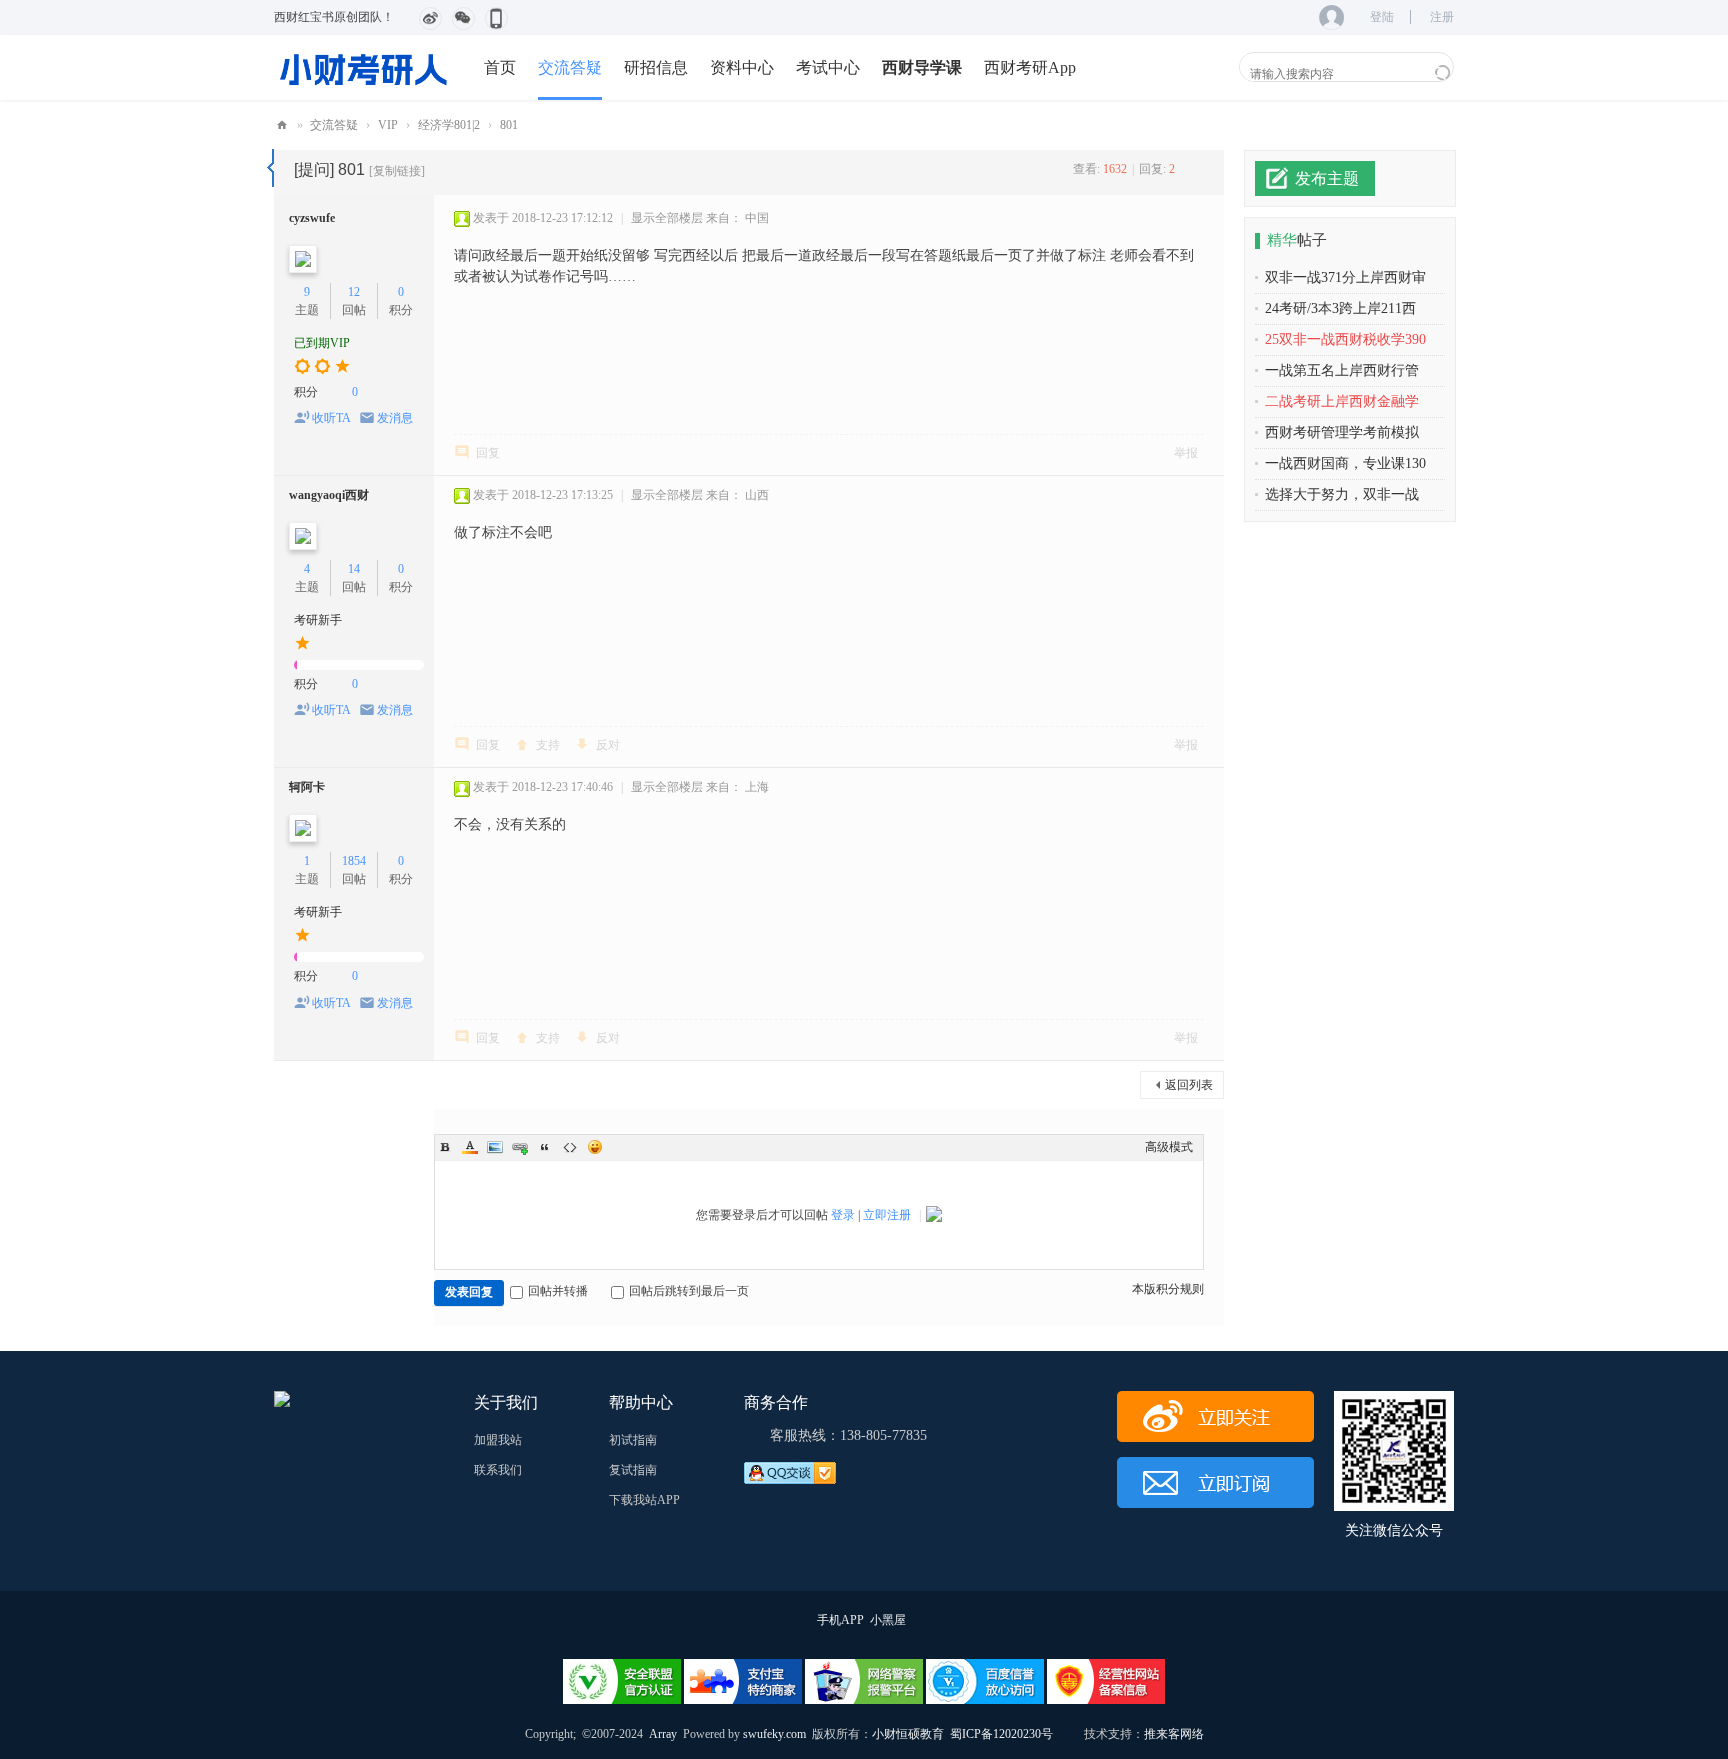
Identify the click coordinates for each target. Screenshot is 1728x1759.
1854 (354, 861)
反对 (608, 745)
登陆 (1382, 17)
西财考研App (1030, 67)
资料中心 (742, 67)
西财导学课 (922, 67)
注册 (1442, 17)
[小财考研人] (364, 67)
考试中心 (828, 67)
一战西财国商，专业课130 (1345, 463)
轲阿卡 (307, 787)
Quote (545, 1147)
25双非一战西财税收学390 (1345, 339)
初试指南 (633, 1440)
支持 (548, 745)
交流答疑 (570, 67)
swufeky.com (773, 1734)
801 (509, 125)
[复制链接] (397, 171)
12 (354, 292)
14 (354, 569)
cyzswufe (312, 218)
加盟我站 (498, 1440)
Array (663, 1734)
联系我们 (498, 1470)
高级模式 (1169, 1147)
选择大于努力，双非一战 (1342, 494)
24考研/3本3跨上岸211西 (1340, 308)
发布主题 (1327, 178)
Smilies (595, 1147)
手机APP (840, 1620)
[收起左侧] (270, 168)
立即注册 (887, 1215)
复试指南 (633, 1470)
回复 (488, 453)
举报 (1186, 453)
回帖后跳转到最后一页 (689, 1291)
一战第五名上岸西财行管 (1342, 370)
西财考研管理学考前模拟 (1342, 432)
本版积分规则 (1168, 1289)
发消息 (395, 418)
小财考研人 (282, 125)
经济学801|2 (449, 125)
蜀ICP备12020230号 (1001, 1734)
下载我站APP (644, 1500)
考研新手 (318, 620)
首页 (500, 67)
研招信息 (656, 67)
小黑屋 (888, 1620)
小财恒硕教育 (908, 1734)
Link (520, 1147)
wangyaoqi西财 (329, 495)
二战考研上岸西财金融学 (1342, 401)
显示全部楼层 (667, 218)
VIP (388, 125)
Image (495, 1147)
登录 (843, 1215)
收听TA (331, 418)
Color (470, 1147)
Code (570, 1147)
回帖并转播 (558, 1291)
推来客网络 (1174, 1734)
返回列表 (1189, 1085)
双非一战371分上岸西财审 (1345, 277)
